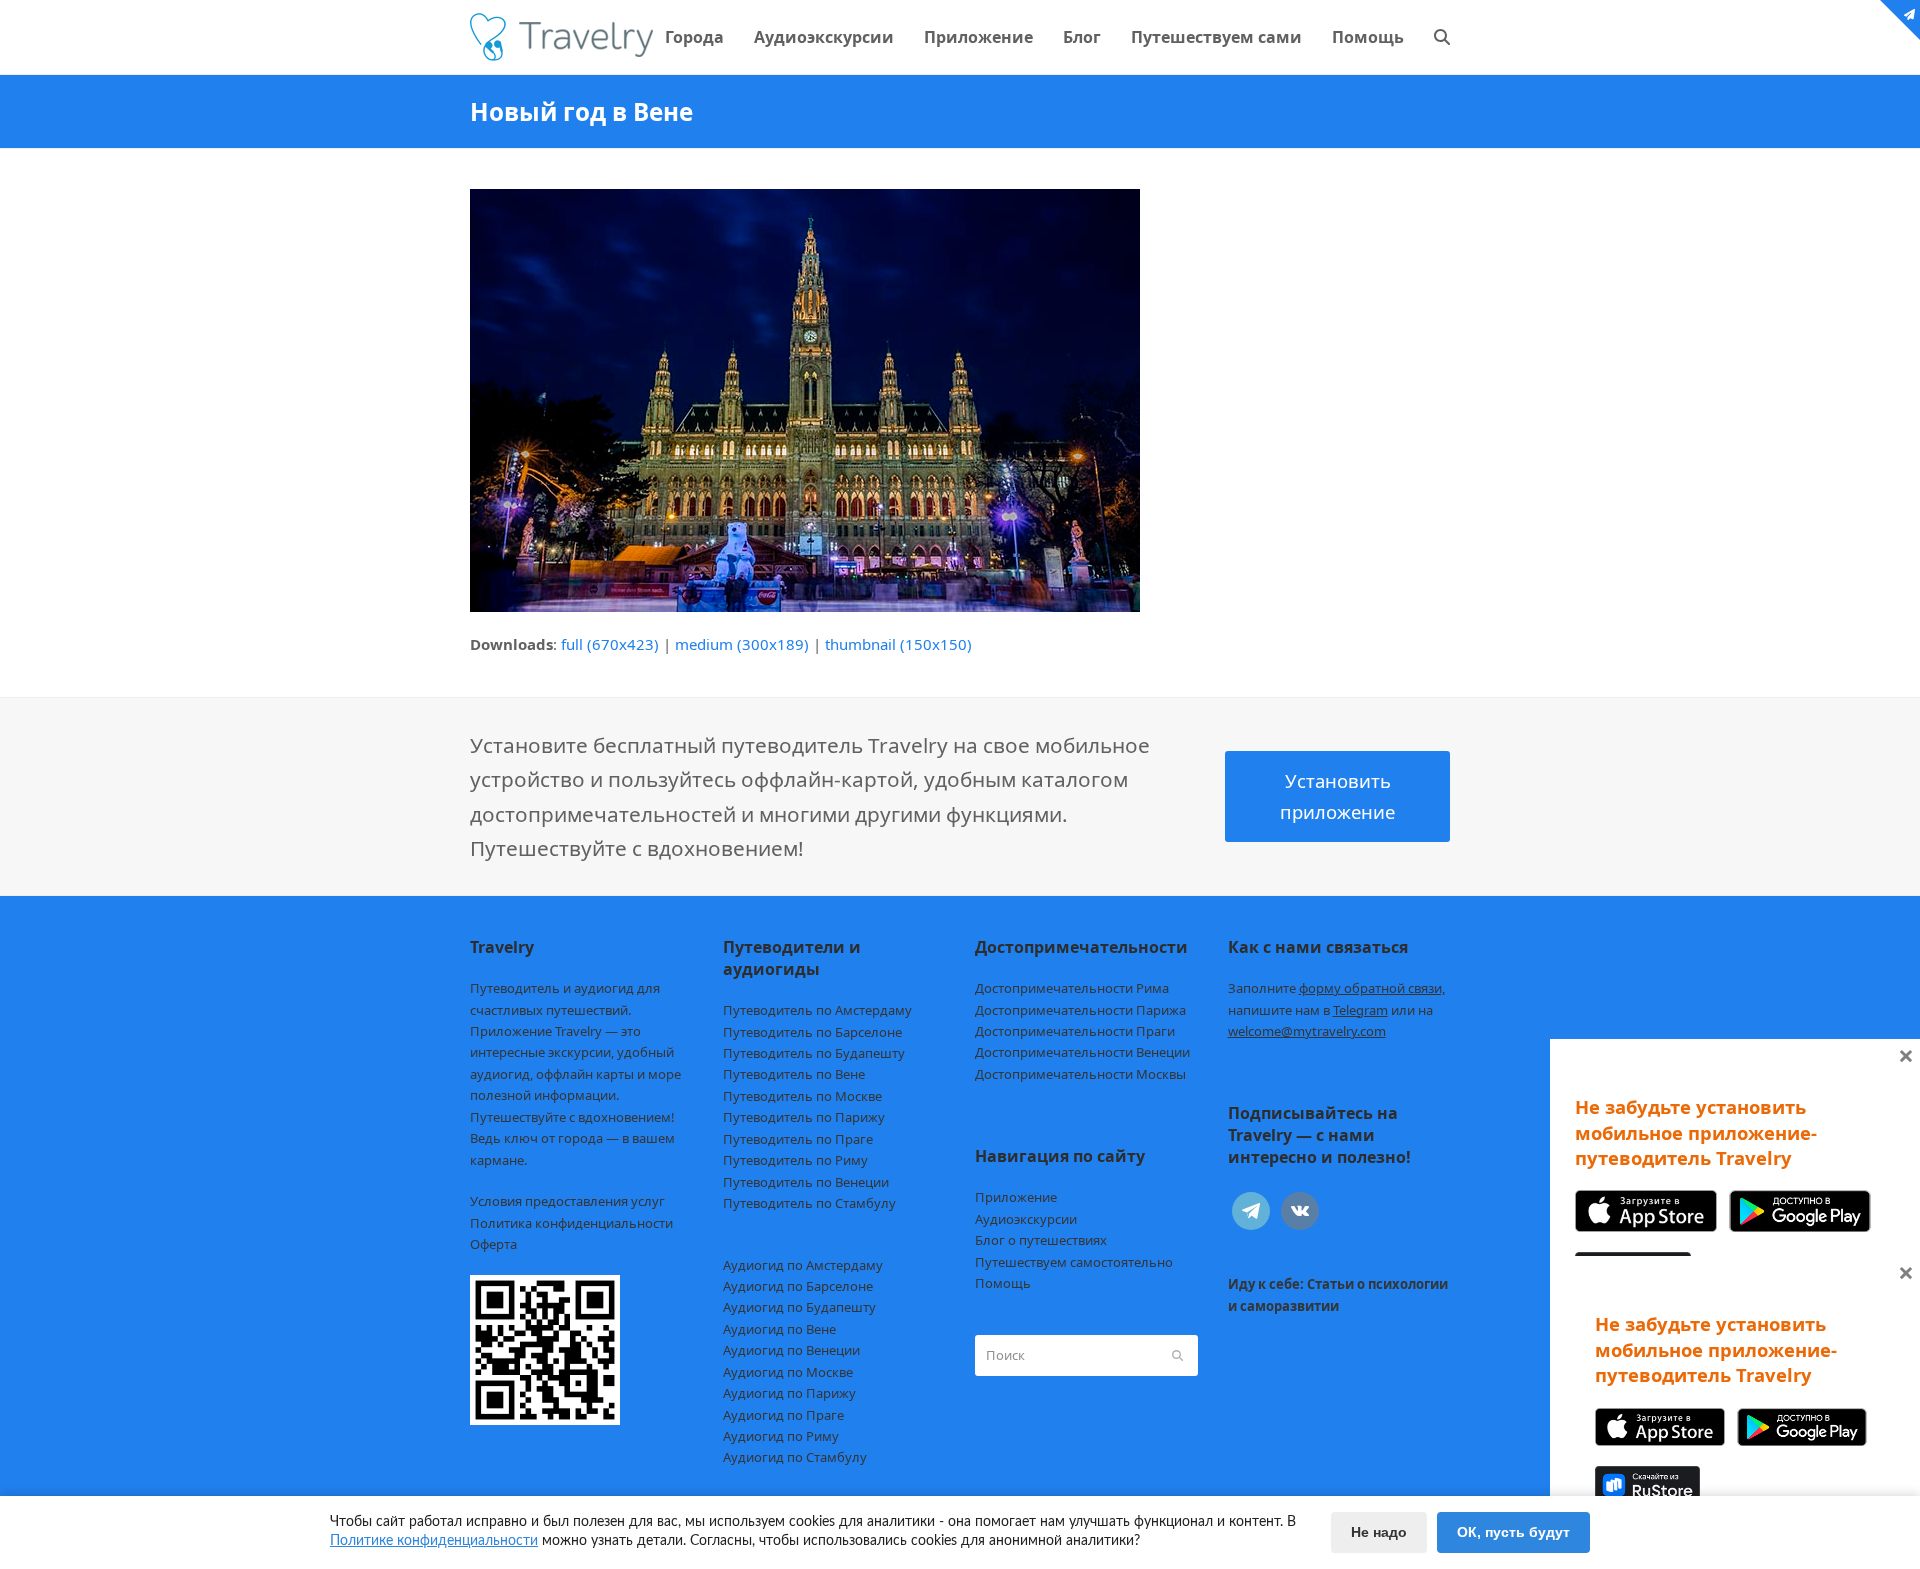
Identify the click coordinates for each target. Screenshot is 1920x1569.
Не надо (1379, 1532)
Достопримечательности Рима (1072, 988)
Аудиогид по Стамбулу (795, 1457)
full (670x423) (610, 644)
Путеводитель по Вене (794, 1074)
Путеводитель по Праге (798, 1139)
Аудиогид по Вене (779, 1329)
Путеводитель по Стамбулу (809, 1203)
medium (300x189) (742, 644)
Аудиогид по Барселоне (798, 1286)
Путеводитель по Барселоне (812, 1032)
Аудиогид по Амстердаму (803, 1265)
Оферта (493, 1244)
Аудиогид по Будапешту (799, 1307)
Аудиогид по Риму (781, 1436)
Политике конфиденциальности (434, 1541)
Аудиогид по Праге (783, 1415)
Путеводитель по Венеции (806, 1182)
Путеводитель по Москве (802, 1096)
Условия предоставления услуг (567, 1201)
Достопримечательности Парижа (1080, 1010)
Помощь (1003, 1283)
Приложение (1016, 1197)
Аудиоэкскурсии (1026, 1219)
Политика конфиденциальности (571, 1223)
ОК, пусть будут (1513, 1532)
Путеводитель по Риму (795, 1160)
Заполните (1336, 988)
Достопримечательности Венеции (1082, 1052)
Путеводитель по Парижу (804, 1117)
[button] (1442, 37)
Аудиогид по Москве (788, 1372)
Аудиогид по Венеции (791, 1350)
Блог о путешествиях (1041, 1240)
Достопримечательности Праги (1075, 1031)
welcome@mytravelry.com (1307, 1031)
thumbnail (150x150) (898, 644)
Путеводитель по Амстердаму (817, 1010)
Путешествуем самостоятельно (1074, 1262)
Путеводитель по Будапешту (814, 1053)
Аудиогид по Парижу (789, 1393)
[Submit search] (1177, 1355)
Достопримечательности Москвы (1080, 1074)
